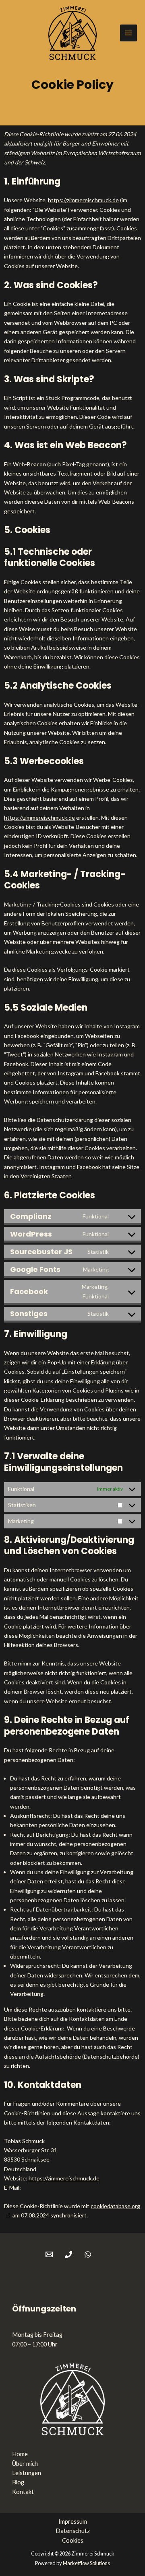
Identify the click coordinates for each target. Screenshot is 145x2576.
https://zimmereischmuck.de (83, 200)
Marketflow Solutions (86, 2563)
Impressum (73, 2522)
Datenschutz (73, 2531)
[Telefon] (68, 2254)
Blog (18, 2482)
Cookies (73, 2540)
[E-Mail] (49, 2254)
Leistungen (27, 2473)
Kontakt (23, 2492)
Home (20, 2454)
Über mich (25, 2464)
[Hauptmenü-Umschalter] (128, 33)
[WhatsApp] (88, 2254)
